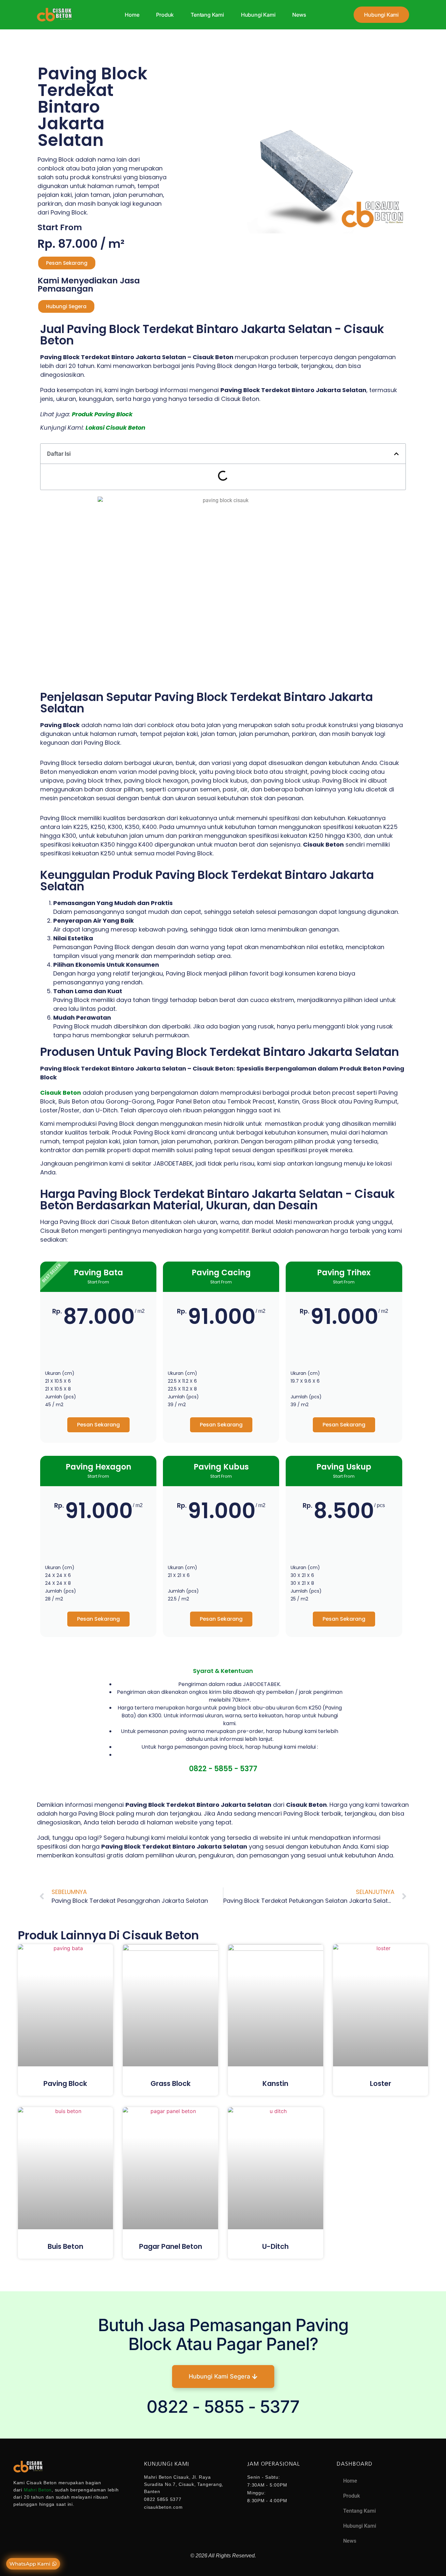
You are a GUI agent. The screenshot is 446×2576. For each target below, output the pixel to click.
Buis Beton (65, 2246)
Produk (165, 15)
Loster (381, 2083)
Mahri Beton (38, 2490)
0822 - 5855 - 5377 (223, 1769)
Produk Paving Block (102, 414)
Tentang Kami (207, 15)
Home (132, 15)
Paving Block (65, 2083)
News (299, 15)
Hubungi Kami (258, 15)
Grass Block (171, 2083)
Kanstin (275, 2083)
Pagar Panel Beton (171, 2246)
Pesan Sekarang (98, 1425)
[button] (396, 454)
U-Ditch (275, 2246)
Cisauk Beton (61, 1093)
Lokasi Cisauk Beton (115, 428)
